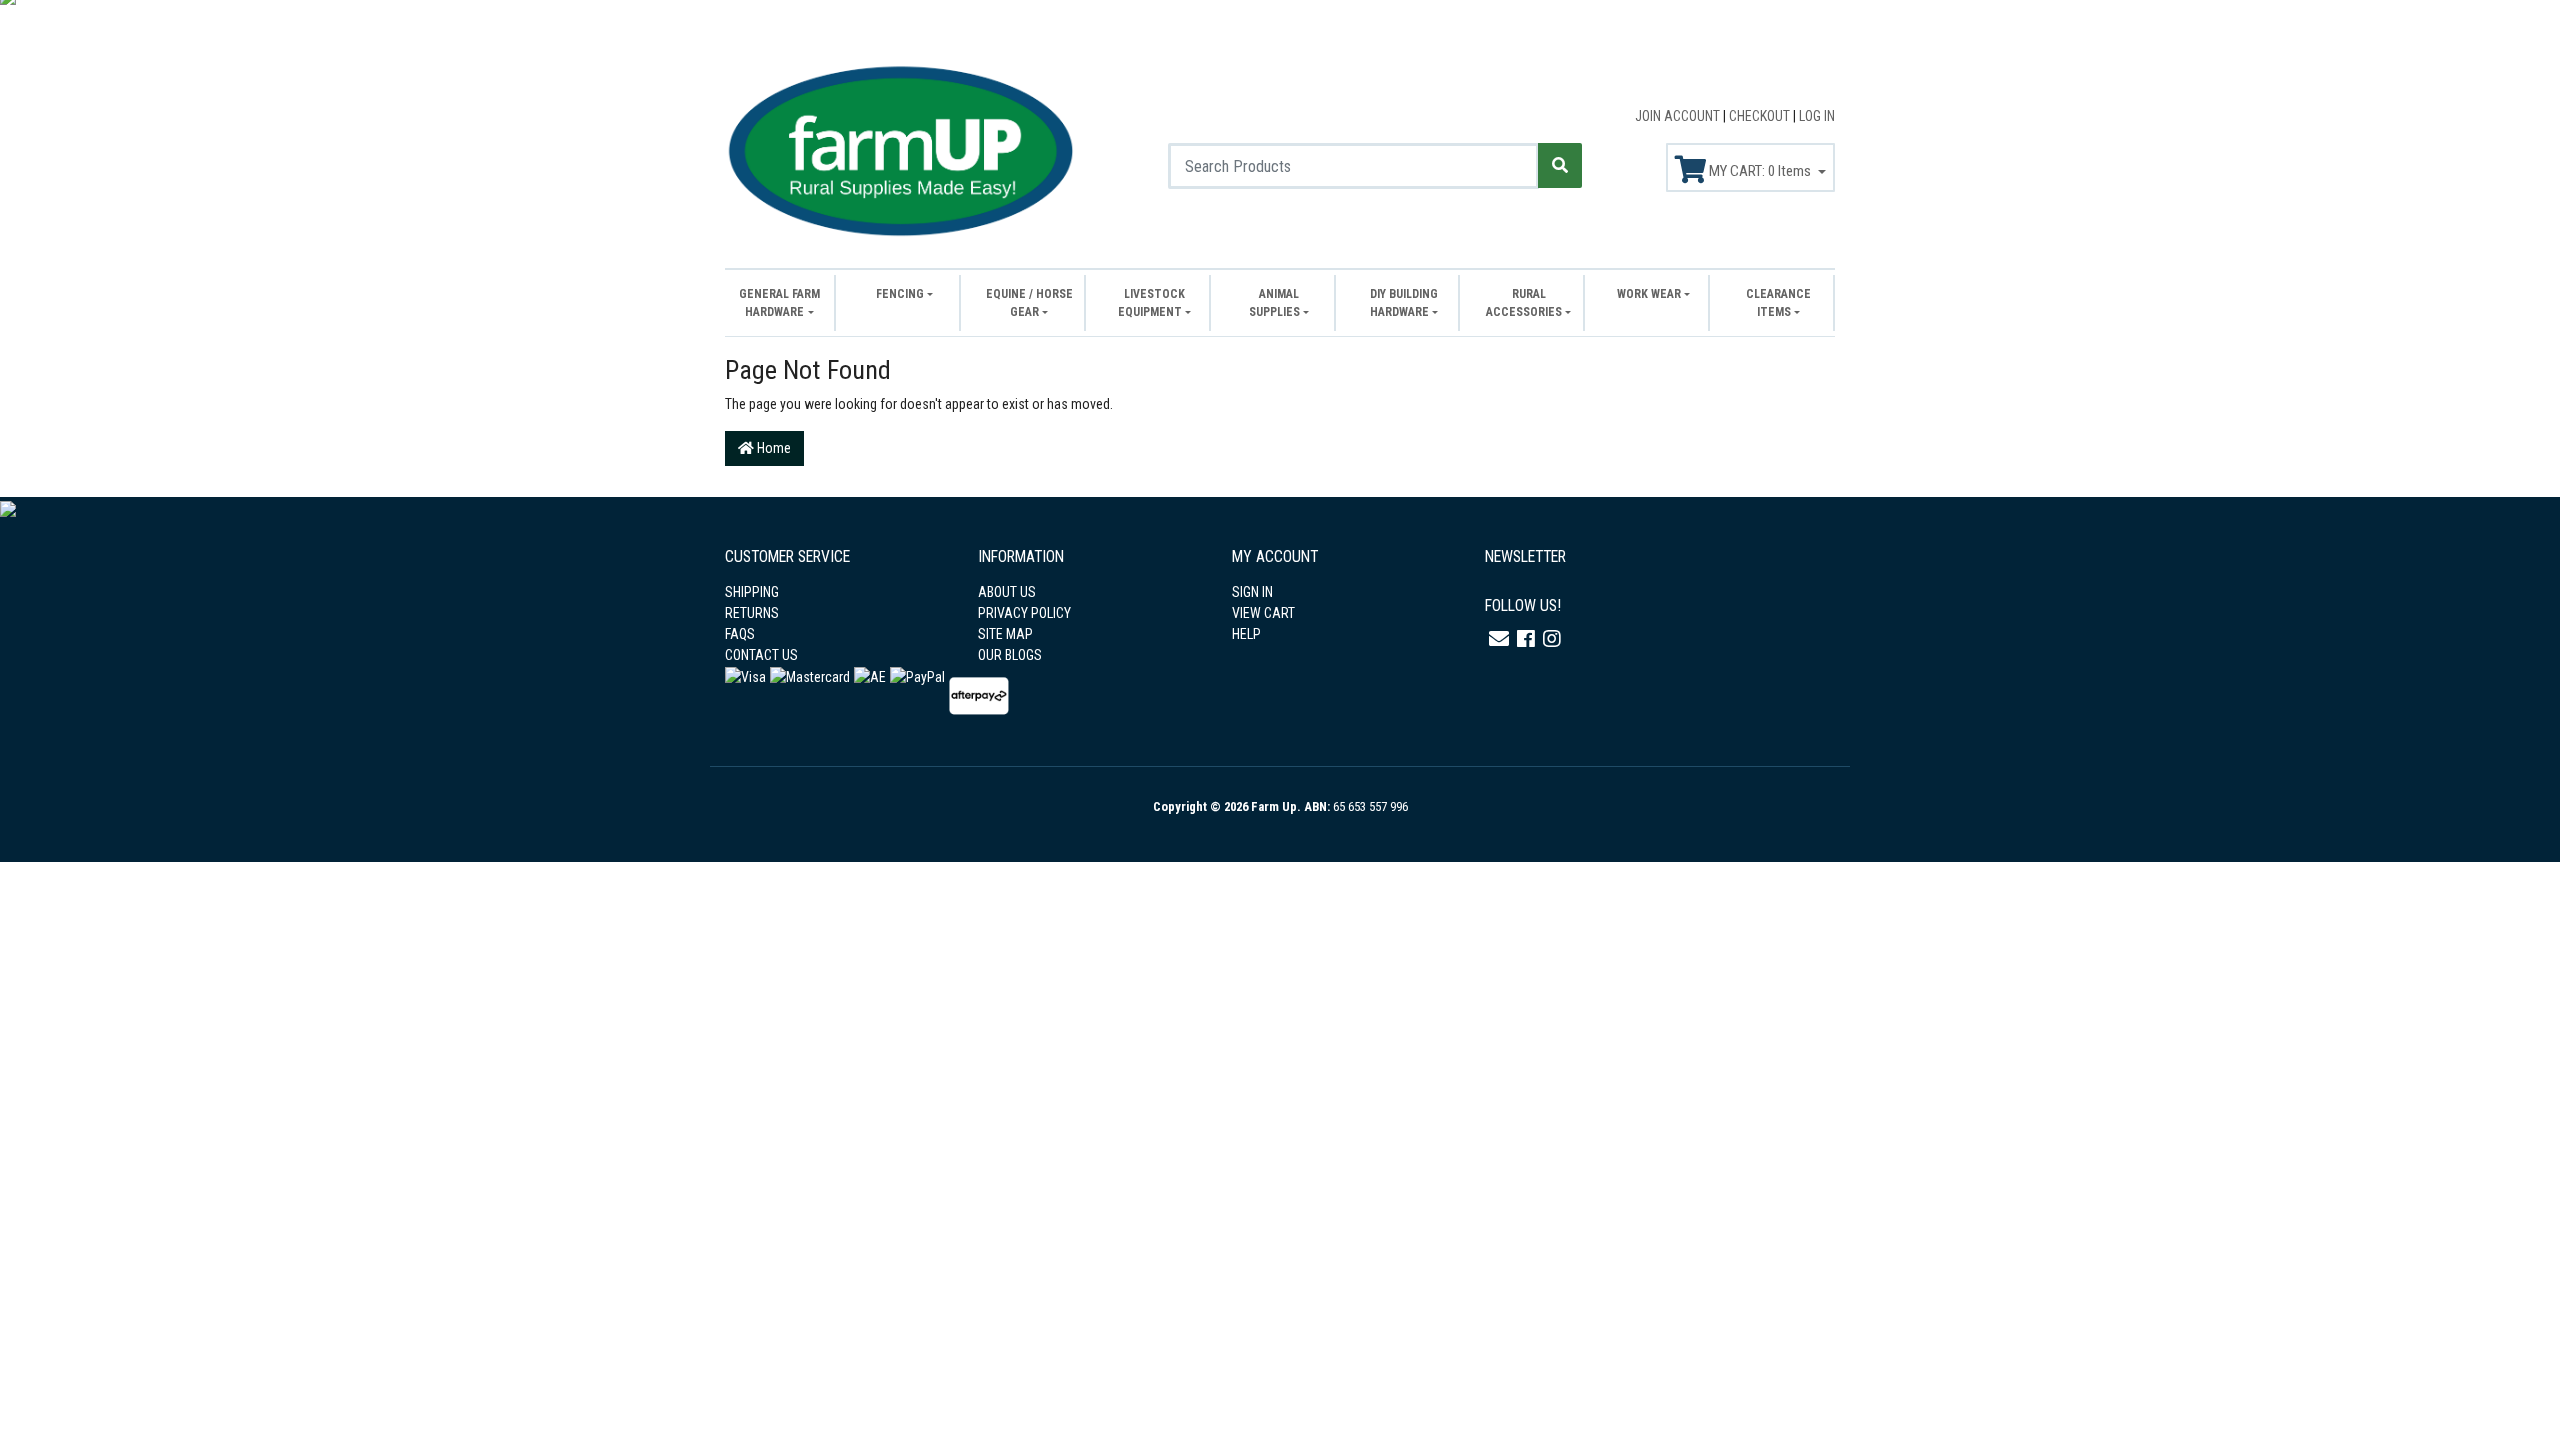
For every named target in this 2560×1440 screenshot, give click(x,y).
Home (772, 448)
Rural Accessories (1524, 303)
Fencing (900, 294)
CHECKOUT (1761, 116)
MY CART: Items (1760, 171)
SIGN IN (1252, 592)
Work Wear (1649, 294)
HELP (1246, 634)
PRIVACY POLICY (1024, 613)
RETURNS (752, 613)
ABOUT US (1007, 592)
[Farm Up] (900, 148)
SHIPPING (752, 592)
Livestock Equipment (1151, 303)
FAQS (740, 634)
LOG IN (1817, 116)
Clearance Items (1778, 303)
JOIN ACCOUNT (1679, 116)
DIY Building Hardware (1404, 303)
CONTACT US (761, 655)
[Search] (1560, 165)
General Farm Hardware (779, 303)
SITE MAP (1005, 634)
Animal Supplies (1274, 303)
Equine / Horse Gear (1029, 303)
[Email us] (1499, 639)
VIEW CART (1263, 613)
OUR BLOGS (1010, 655)
